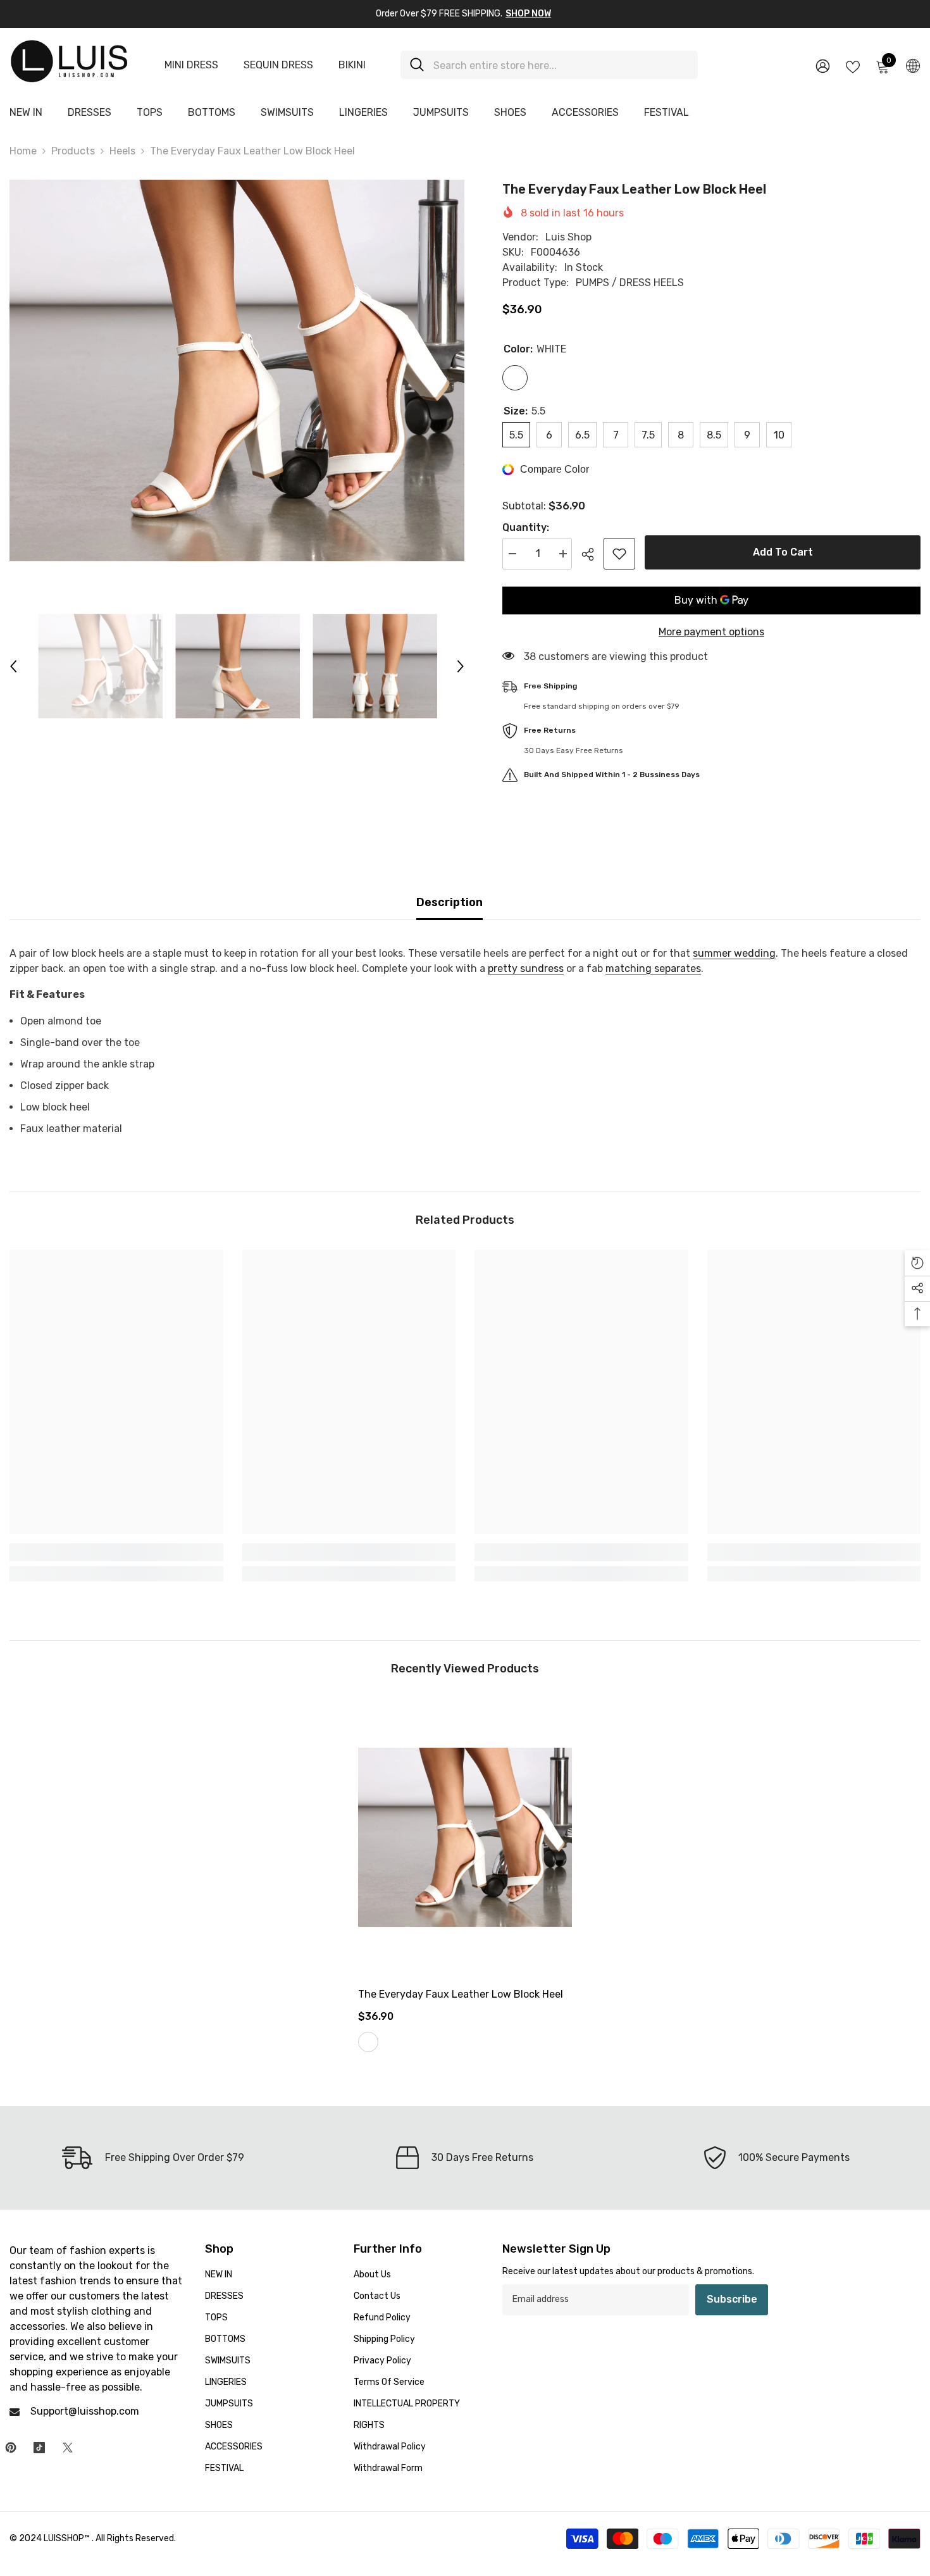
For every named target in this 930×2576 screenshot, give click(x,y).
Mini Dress (191, 65)
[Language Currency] (913, 65)
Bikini (352, 65)
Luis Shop (568, 237)
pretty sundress (526, 968)
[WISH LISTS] (853, 66)
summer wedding (734, 953)
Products (73, 151)
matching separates (653, 968)
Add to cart (783, 552)
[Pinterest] (11, 2448)
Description (449, 902)
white (368, 2042)
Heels (122, 151)
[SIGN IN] (823, 65)
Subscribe (732, 2299)
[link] (116, 1552)
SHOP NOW (528, 14)
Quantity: (526, 527)
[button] (13, 666)
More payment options (711, 632)
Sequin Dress (278, 65)
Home (23, 151)
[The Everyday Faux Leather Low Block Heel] (465, 1837)
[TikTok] (39, 2448)
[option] (237, 370)
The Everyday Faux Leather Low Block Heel (461, 1994)
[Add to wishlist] (619, 554)
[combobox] (561, 65)
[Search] (549, 65)
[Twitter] (68, 2448)
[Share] (592, 554)
